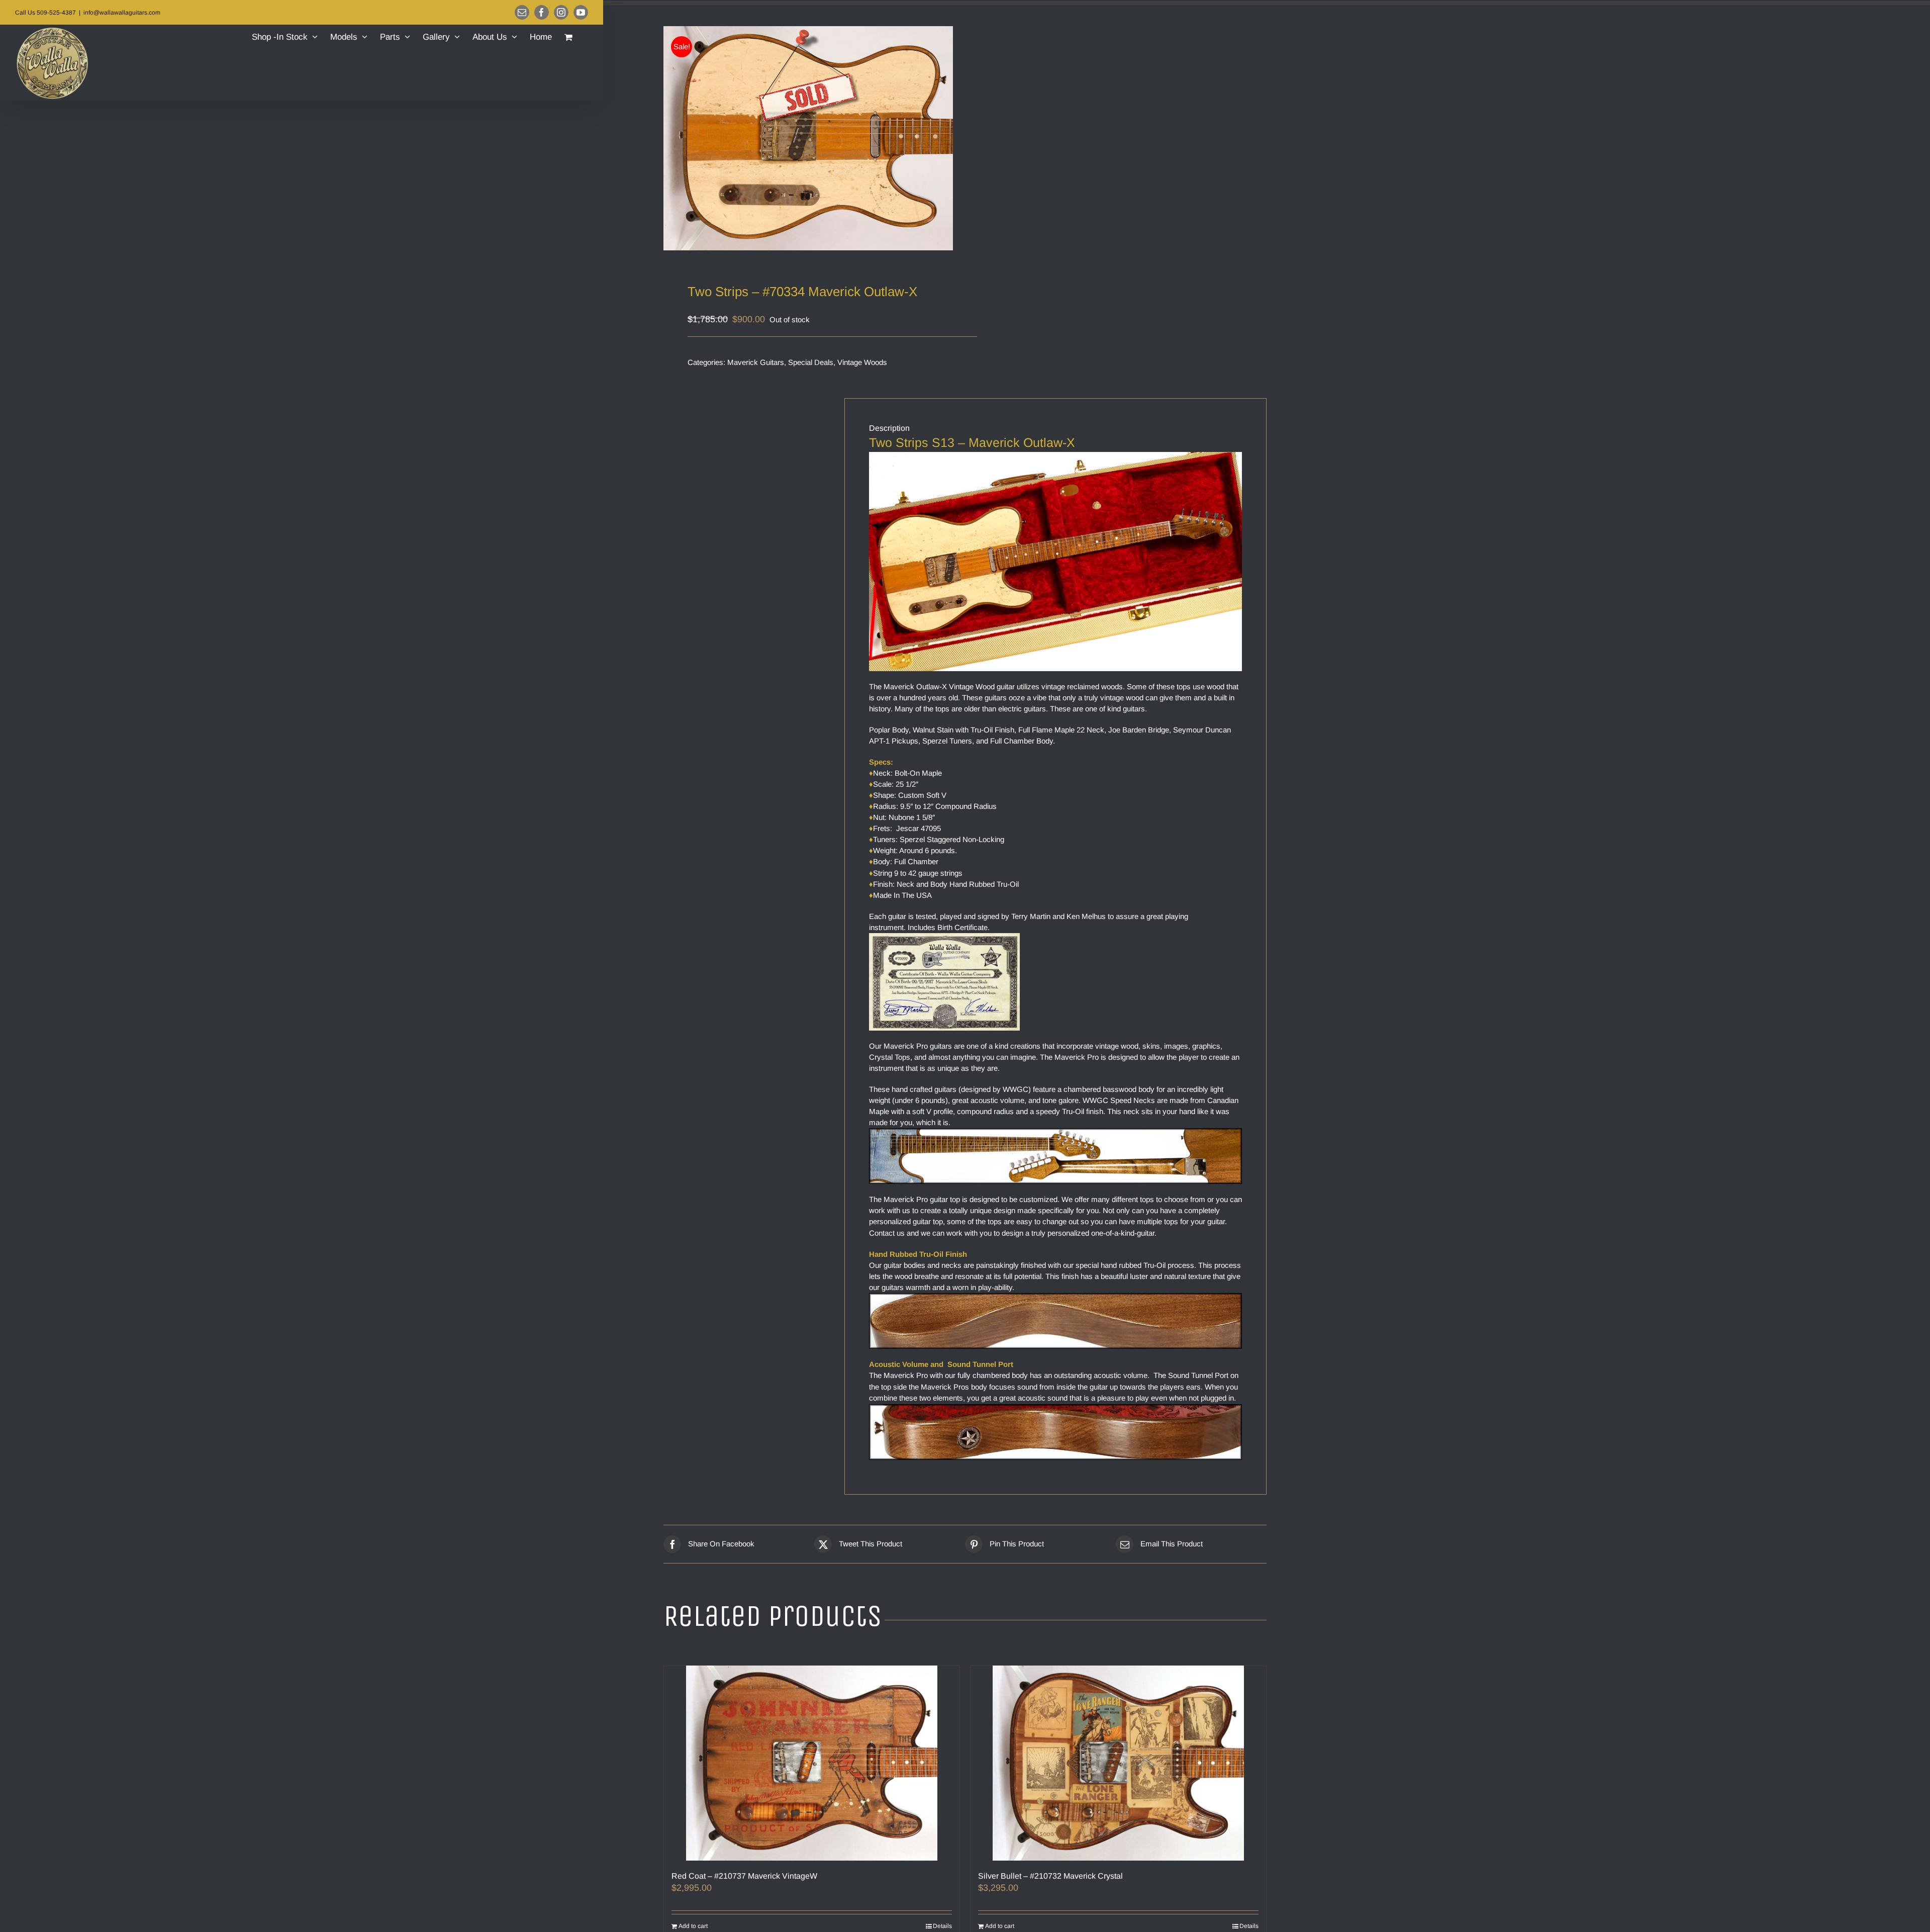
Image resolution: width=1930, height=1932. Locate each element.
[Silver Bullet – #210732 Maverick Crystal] (1118, 1763)
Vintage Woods (862, 362)
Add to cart (693, 1926)
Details (942, 1926)
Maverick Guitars (756, 362)
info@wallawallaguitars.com (122, 13)
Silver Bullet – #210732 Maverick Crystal (1050, 1876)
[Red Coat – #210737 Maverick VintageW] (812, 1763)
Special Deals (811, 362)
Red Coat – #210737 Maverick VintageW (744, 1876)
